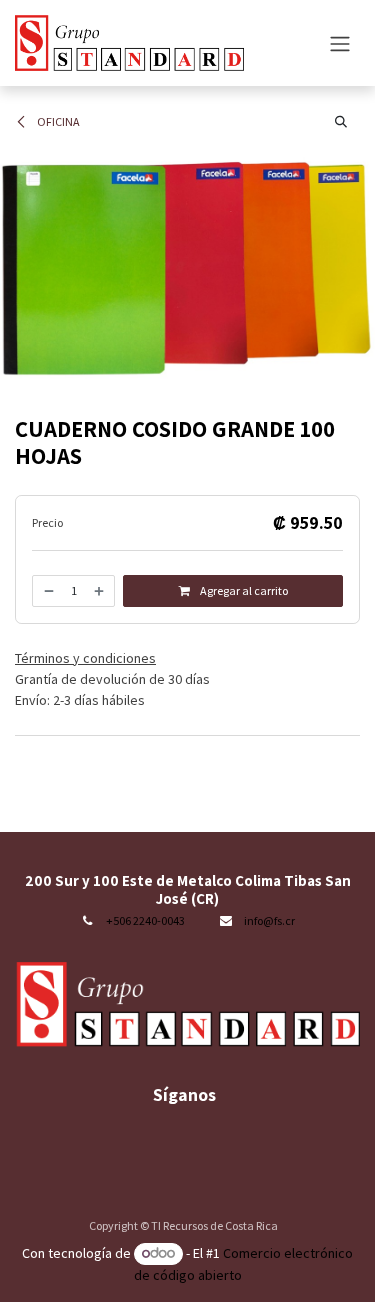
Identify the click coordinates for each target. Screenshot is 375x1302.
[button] (341, 122)
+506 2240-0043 (145, 920)
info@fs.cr (269, 920)
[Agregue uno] (100, 591)
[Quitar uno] (48, 591)
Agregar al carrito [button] (243, 590)
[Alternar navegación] (340, 43)
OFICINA (57, 121)
